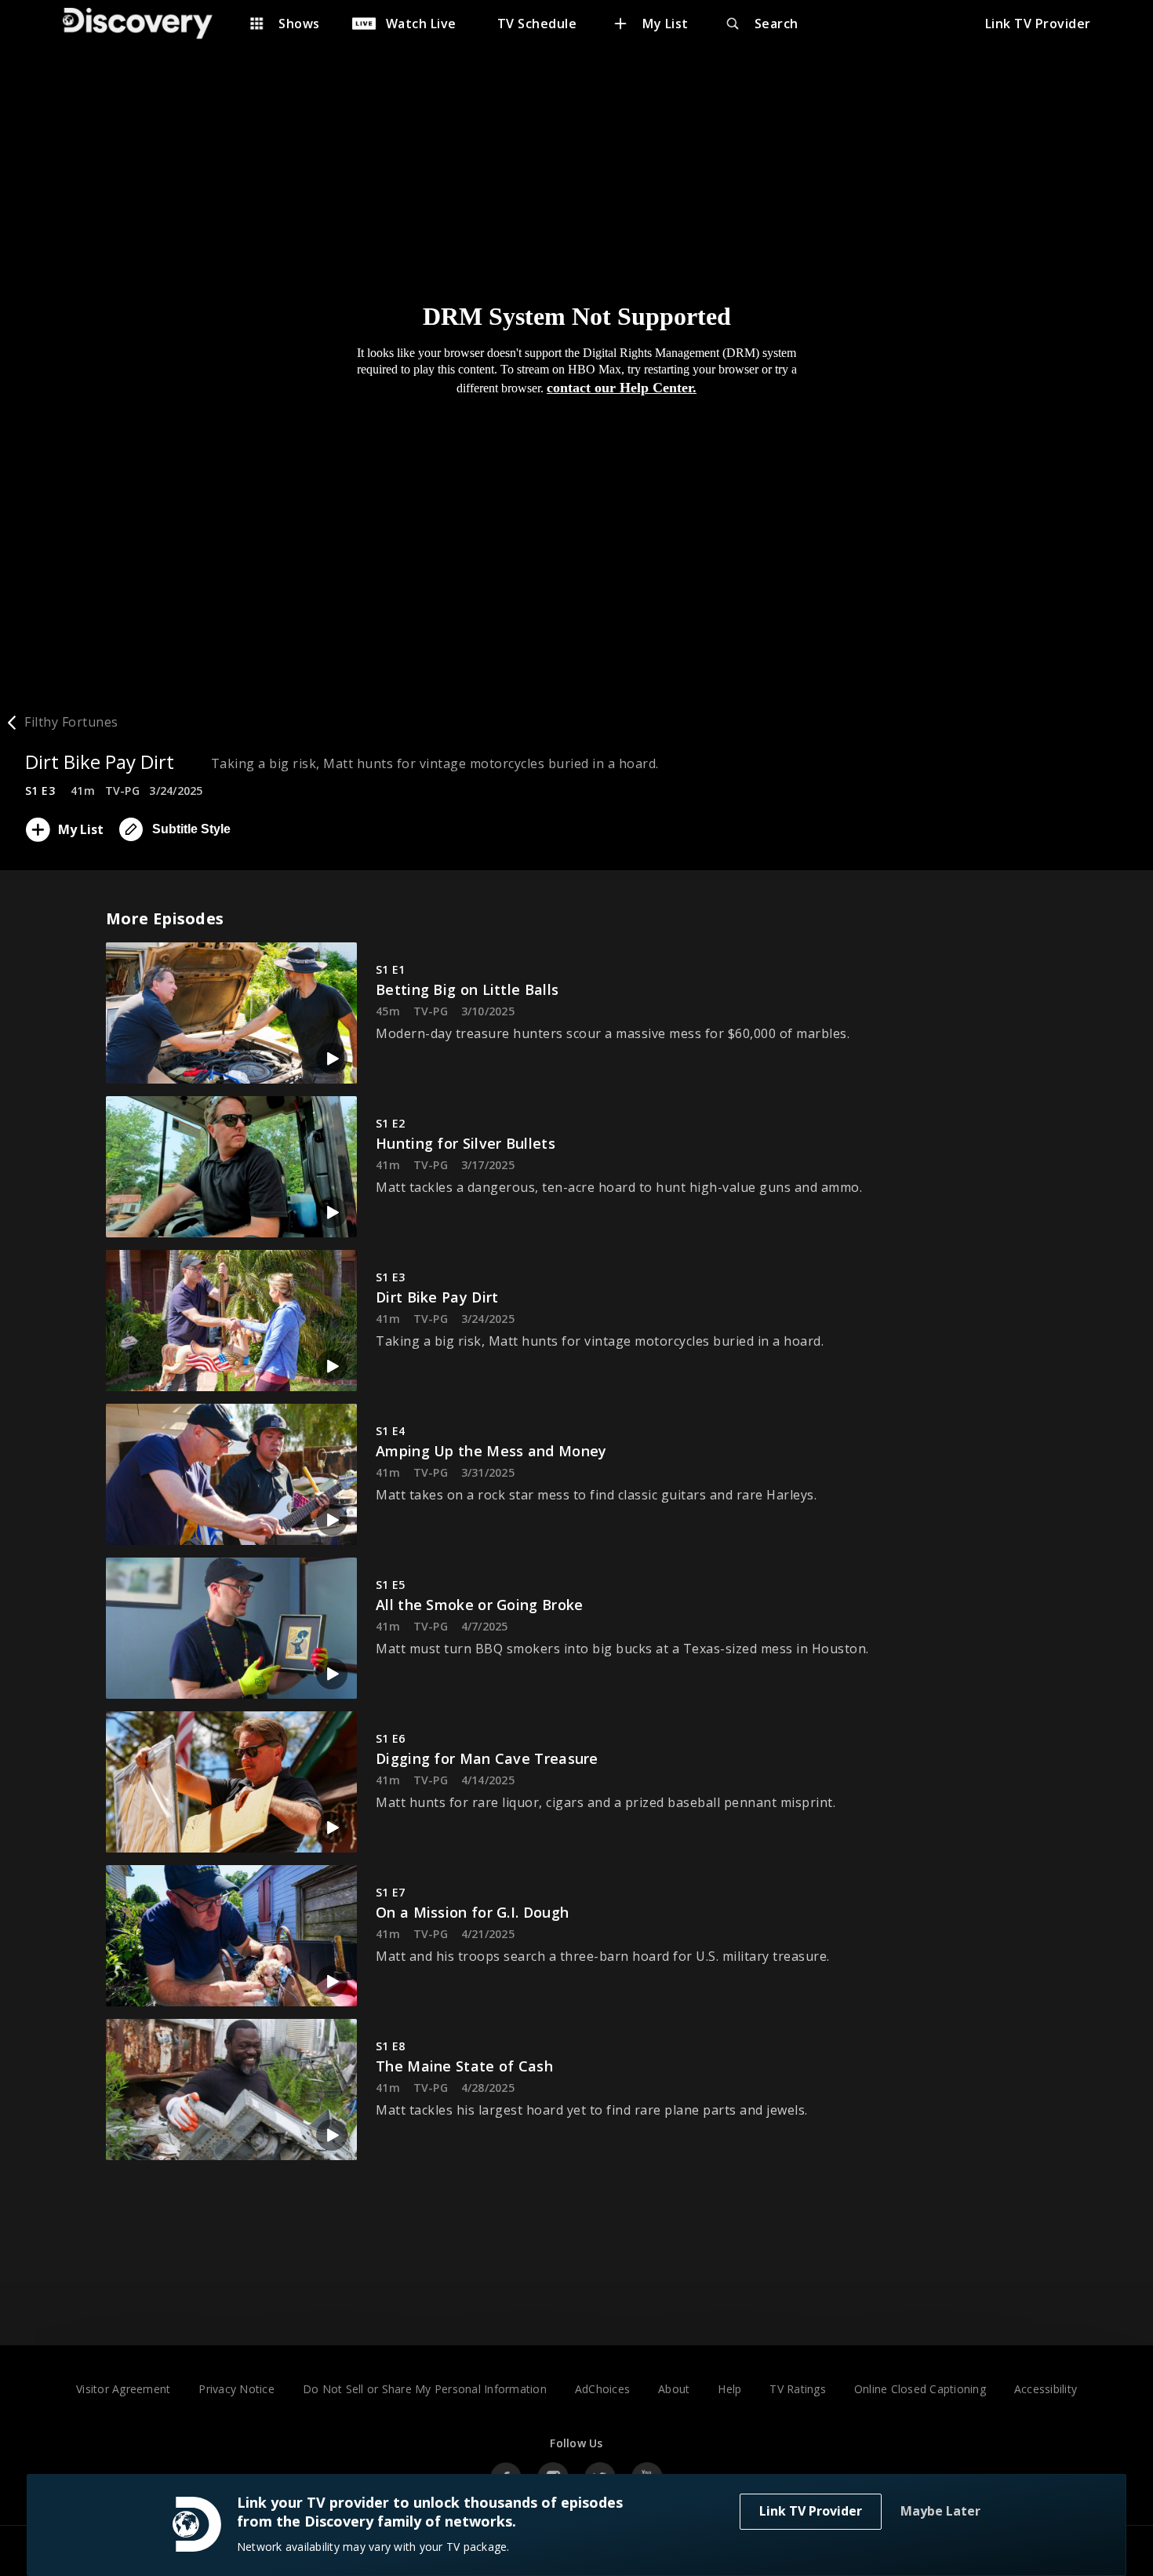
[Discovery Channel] (145, 24)
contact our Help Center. (622, 388)
